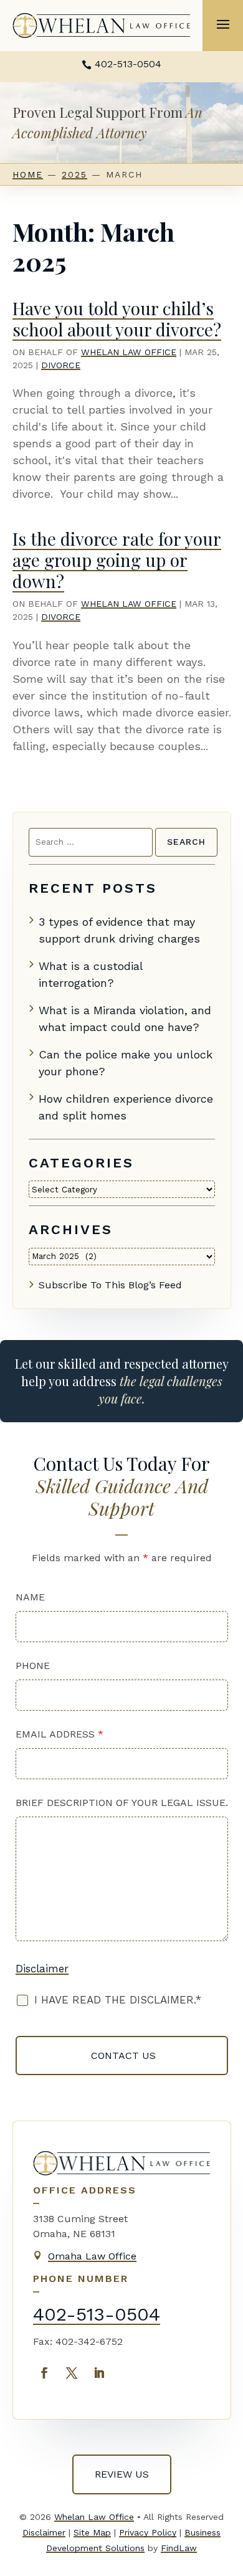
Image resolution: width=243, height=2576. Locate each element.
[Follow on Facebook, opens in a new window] (44, 2373)
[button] (223, 24)
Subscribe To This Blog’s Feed (110, 1285)
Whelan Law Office (129, 352)
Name (30, 1597)
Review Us (122, 2474)
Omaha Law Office (92, 2256)
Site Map (92, 2532)
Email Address (60, 1734)
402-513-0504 (128, 64)
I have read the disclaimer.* (118, 2000)
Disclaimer (42, 1969)
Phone (33, 1666)
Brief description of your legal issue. (122, 1803)
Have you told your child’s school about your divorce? (117, 319)
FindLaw (179, 2548)
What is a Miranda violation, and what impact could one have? (125, 1019)
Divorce (61, 365)
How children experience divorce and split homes (126, 1107)
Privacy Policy (148, 2532)
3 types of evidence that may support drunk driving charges (119, 930)
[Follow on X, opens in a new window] (72, 2373)
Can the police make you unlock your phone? (126, 1063)
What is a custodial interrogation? (91, 974)
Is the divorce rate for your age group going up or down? (117, 559)
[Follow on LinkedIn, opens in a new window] (99, 2373)
